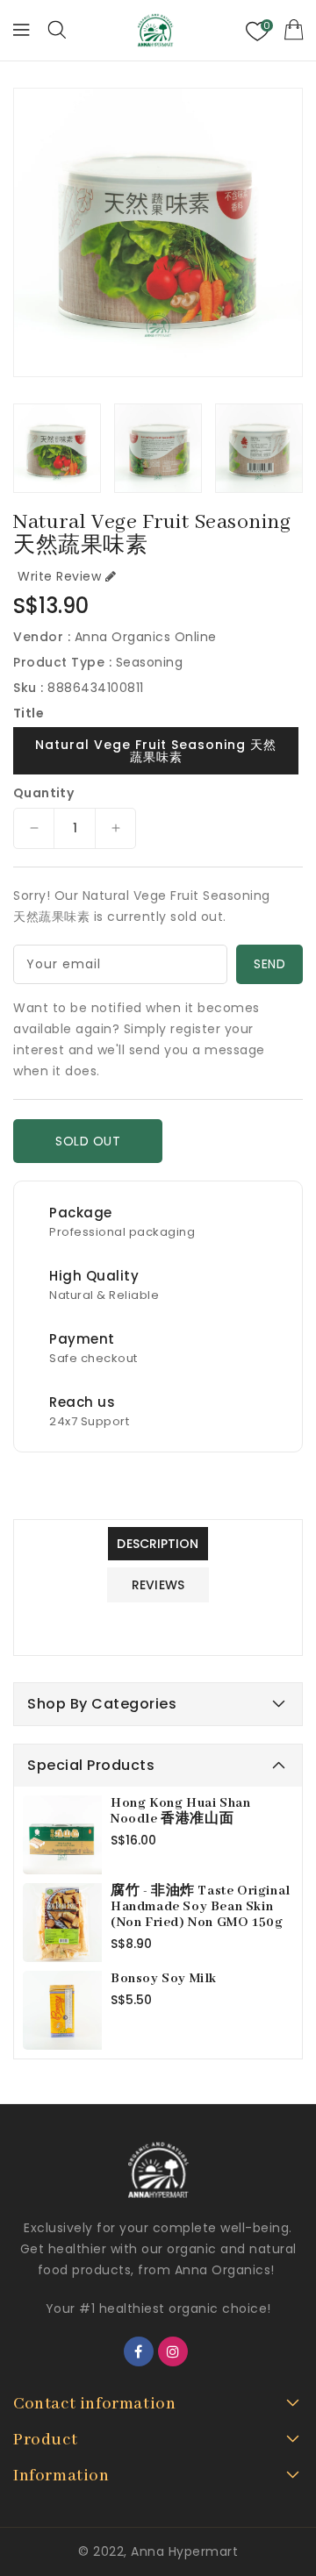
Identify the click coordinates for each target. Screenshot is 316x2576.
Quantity (43, 793)
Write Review (59, 576)
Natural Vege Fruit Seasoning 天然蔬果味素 (156, 751)
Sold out (88, 1141)
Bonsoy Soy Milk (164, 1979)
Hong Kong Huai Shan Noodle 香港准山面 (180, 1811)
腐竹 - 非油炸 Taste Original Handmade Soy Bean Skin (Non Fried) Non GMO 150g (201, 1907)
